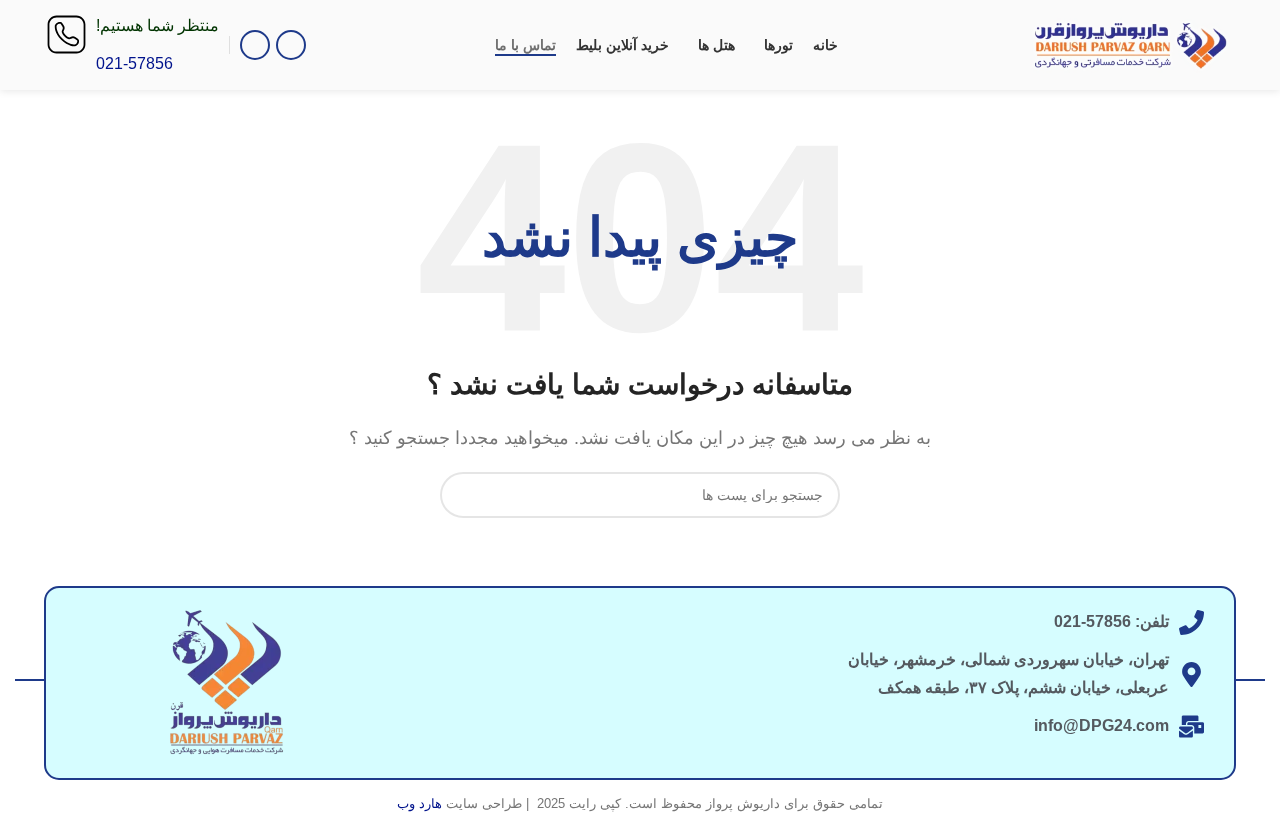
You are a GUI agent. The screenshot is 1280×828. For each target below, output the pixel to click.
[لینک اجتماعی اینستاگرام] (255, 45)
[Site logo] (1131, 43)
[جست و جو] (463, 495)
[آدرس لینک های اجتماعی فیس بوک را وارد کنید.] (291, 45)
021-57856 (134, 63)
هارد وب (419, 803)
